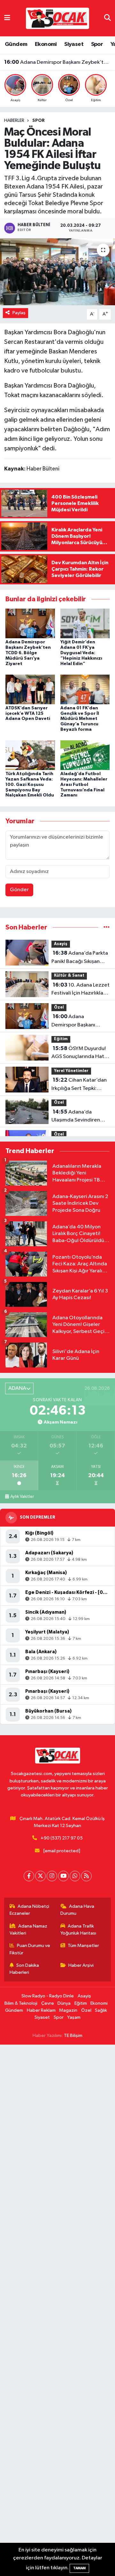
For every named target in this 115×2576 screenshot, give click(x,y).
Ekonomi (46, 44)
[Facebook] (29, 1876)
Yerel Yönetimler (71, 1071)
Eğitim (61, 1039)
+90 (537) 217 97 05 (62, 1838)
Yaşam (74, 2017)
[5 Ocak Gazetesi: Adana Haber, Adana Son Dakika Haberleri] (57, 18)
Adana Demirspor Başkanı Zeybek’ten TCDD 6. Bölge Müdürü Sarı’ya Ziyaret (28, 653)
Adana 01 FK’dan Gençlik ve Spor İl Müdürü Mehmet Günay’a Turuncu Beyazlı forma (80, 719)
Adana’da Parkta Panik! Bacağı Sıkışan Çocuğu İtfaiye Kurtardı (80, 958)
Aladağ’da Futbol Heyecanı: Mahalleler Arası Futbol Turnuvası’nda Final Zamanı (84, 785)
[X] (40, 1876)
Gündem (16, 44)
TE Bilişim (73, 2036)
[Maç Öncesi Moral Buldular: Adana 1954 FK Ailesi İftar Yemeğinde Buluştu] (57, 272)
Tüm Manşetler (83, 1946)
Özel (59, 1007)
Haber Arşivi (81, 1965)
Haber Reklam (41, 2010)
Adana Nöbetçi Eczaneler (30, 1910)
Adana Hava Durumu (77, 1910)
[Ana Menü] (7, 18)
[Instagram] (52, 1876)
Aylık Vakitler (22, 1497)
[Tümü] (107, 927)
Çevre (48, 2003)
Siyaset (74, 44)
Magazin (68, 2010)
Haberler (14, 121)
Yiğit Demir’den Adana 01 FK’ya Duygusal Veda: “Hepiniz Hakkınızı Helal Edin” (81, 653)
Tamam (79, 2568)
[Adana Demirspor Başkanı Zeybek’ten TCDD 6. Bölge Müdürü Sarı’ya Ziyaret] (30, 623)
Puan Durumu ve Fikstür (30, 1949)
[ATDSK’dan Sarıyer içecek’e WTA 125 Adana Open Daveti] (30, 689)
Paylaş (19, 313)
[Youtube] (63, 1876)
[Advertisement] (57, 2310)
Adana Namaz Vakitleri (29, 1930)
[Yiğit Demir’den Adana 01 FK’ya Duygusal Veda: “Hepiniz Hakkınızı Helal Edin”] (85, 623)
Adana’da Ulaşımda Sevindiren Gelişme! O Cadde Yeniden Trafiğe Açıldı (78, 1117)
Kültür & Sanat (69, 976)
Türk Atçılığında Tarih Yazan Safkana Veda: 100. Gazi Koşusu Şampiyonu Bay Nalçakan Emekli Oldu (30, 785)
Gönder (19, 890)
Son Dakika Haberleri (24, 1969)
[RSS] (86, 1876)
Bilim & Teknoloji (21, 2003)
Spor (97, 44)
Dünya (64, 2003)
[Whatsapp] (75, 1876)
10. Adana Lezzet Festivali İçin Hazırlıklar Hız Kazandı (80, 990)
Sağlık (101, 2010)
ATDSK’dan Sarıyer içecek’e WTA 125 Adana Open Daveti (28, 714)
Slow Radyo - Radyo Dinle (48, 1996)
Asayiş (61, 944)
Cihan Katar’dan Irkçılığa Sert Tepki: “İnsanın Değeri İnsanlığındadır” (79, 1085)
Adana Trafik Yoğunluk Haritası (78, 1930)
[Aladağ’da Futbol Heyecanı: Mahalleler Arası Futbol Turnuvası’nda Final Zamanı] (85, 755)
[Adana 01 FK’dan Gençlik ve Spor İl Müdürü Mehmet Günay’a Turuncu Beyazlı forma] (85, 689)
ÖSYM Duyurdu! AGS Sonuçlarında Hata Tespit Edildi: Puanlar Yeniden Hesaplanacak (58, 62)
